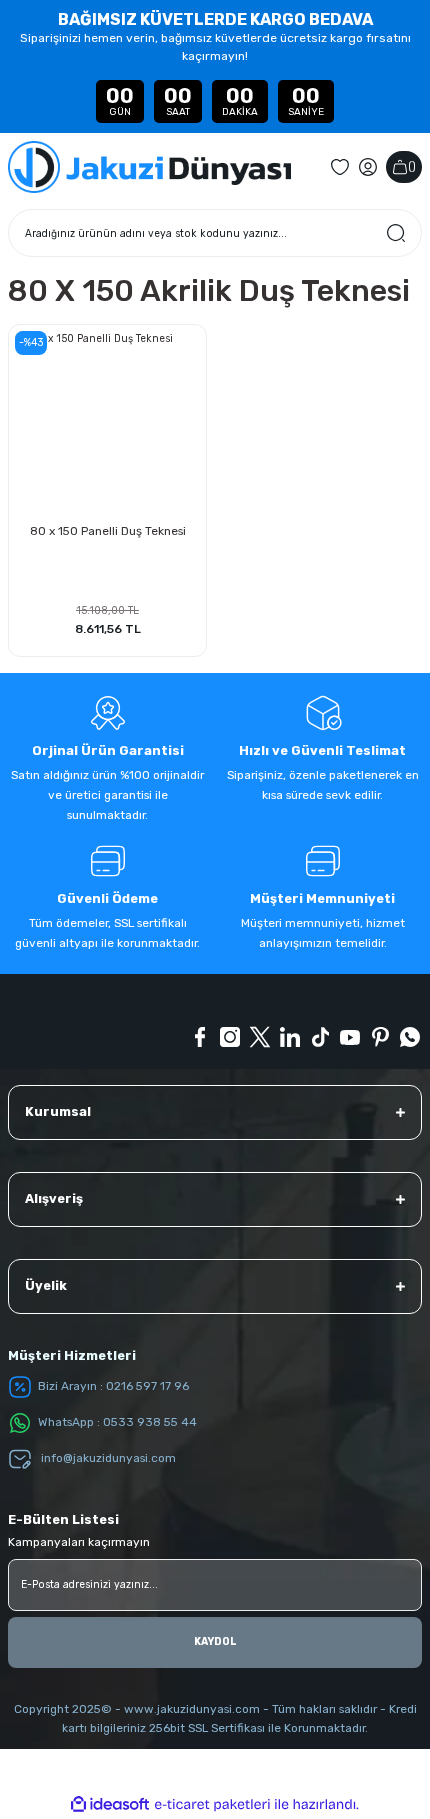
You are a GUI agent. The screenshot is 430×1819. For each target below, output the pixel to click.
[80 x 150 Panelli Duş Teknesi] (107, 423)
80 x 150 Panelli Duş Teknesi (108, 531)
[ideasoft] (110, 1805)
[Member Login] (368, 167)
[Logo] (149, 167)
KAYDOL (215, 1641)
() (412, 166)
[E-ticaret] (212, 1804)
